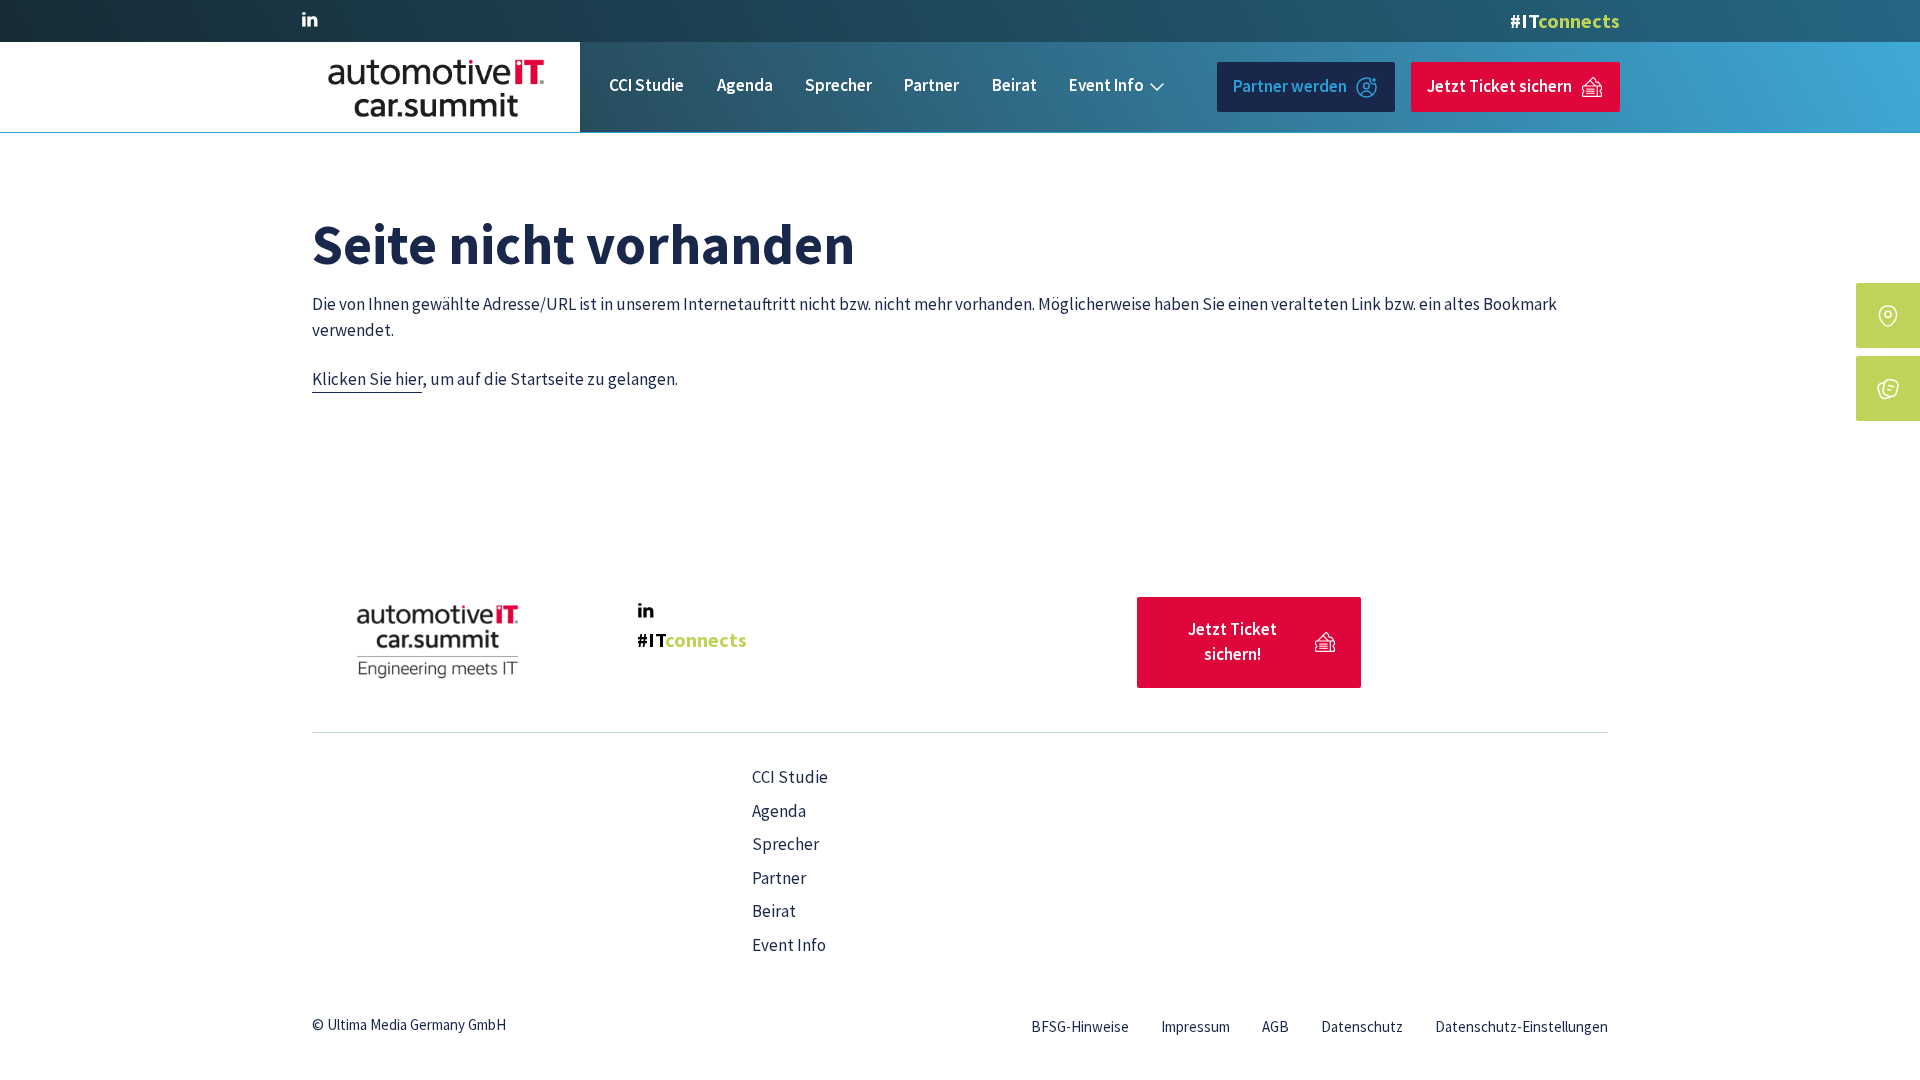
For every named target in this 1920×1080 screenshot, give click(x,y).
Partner (931, 85)
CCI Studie (646, 85)
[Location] (1888, 315)
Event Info (1106, 85)
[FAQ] (1888, 388)
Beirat (1014, 85)
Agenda (745, 85)
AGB (1275, 1026)
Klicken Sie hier (367, 379)
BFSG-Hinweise (1080, 1026)
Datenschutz (1362, 1026)
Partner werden (1290, 86)
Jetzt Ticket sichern (1499, 86)
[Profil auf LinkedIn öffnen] (309, 20)
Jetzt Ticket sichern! (1232, 642)
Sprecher (838, 85)
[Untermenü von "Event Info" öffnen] (1157, 87)
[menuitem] (647, 87)
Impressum (1195, 1026)
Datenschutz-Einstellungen (1521, 1026)
